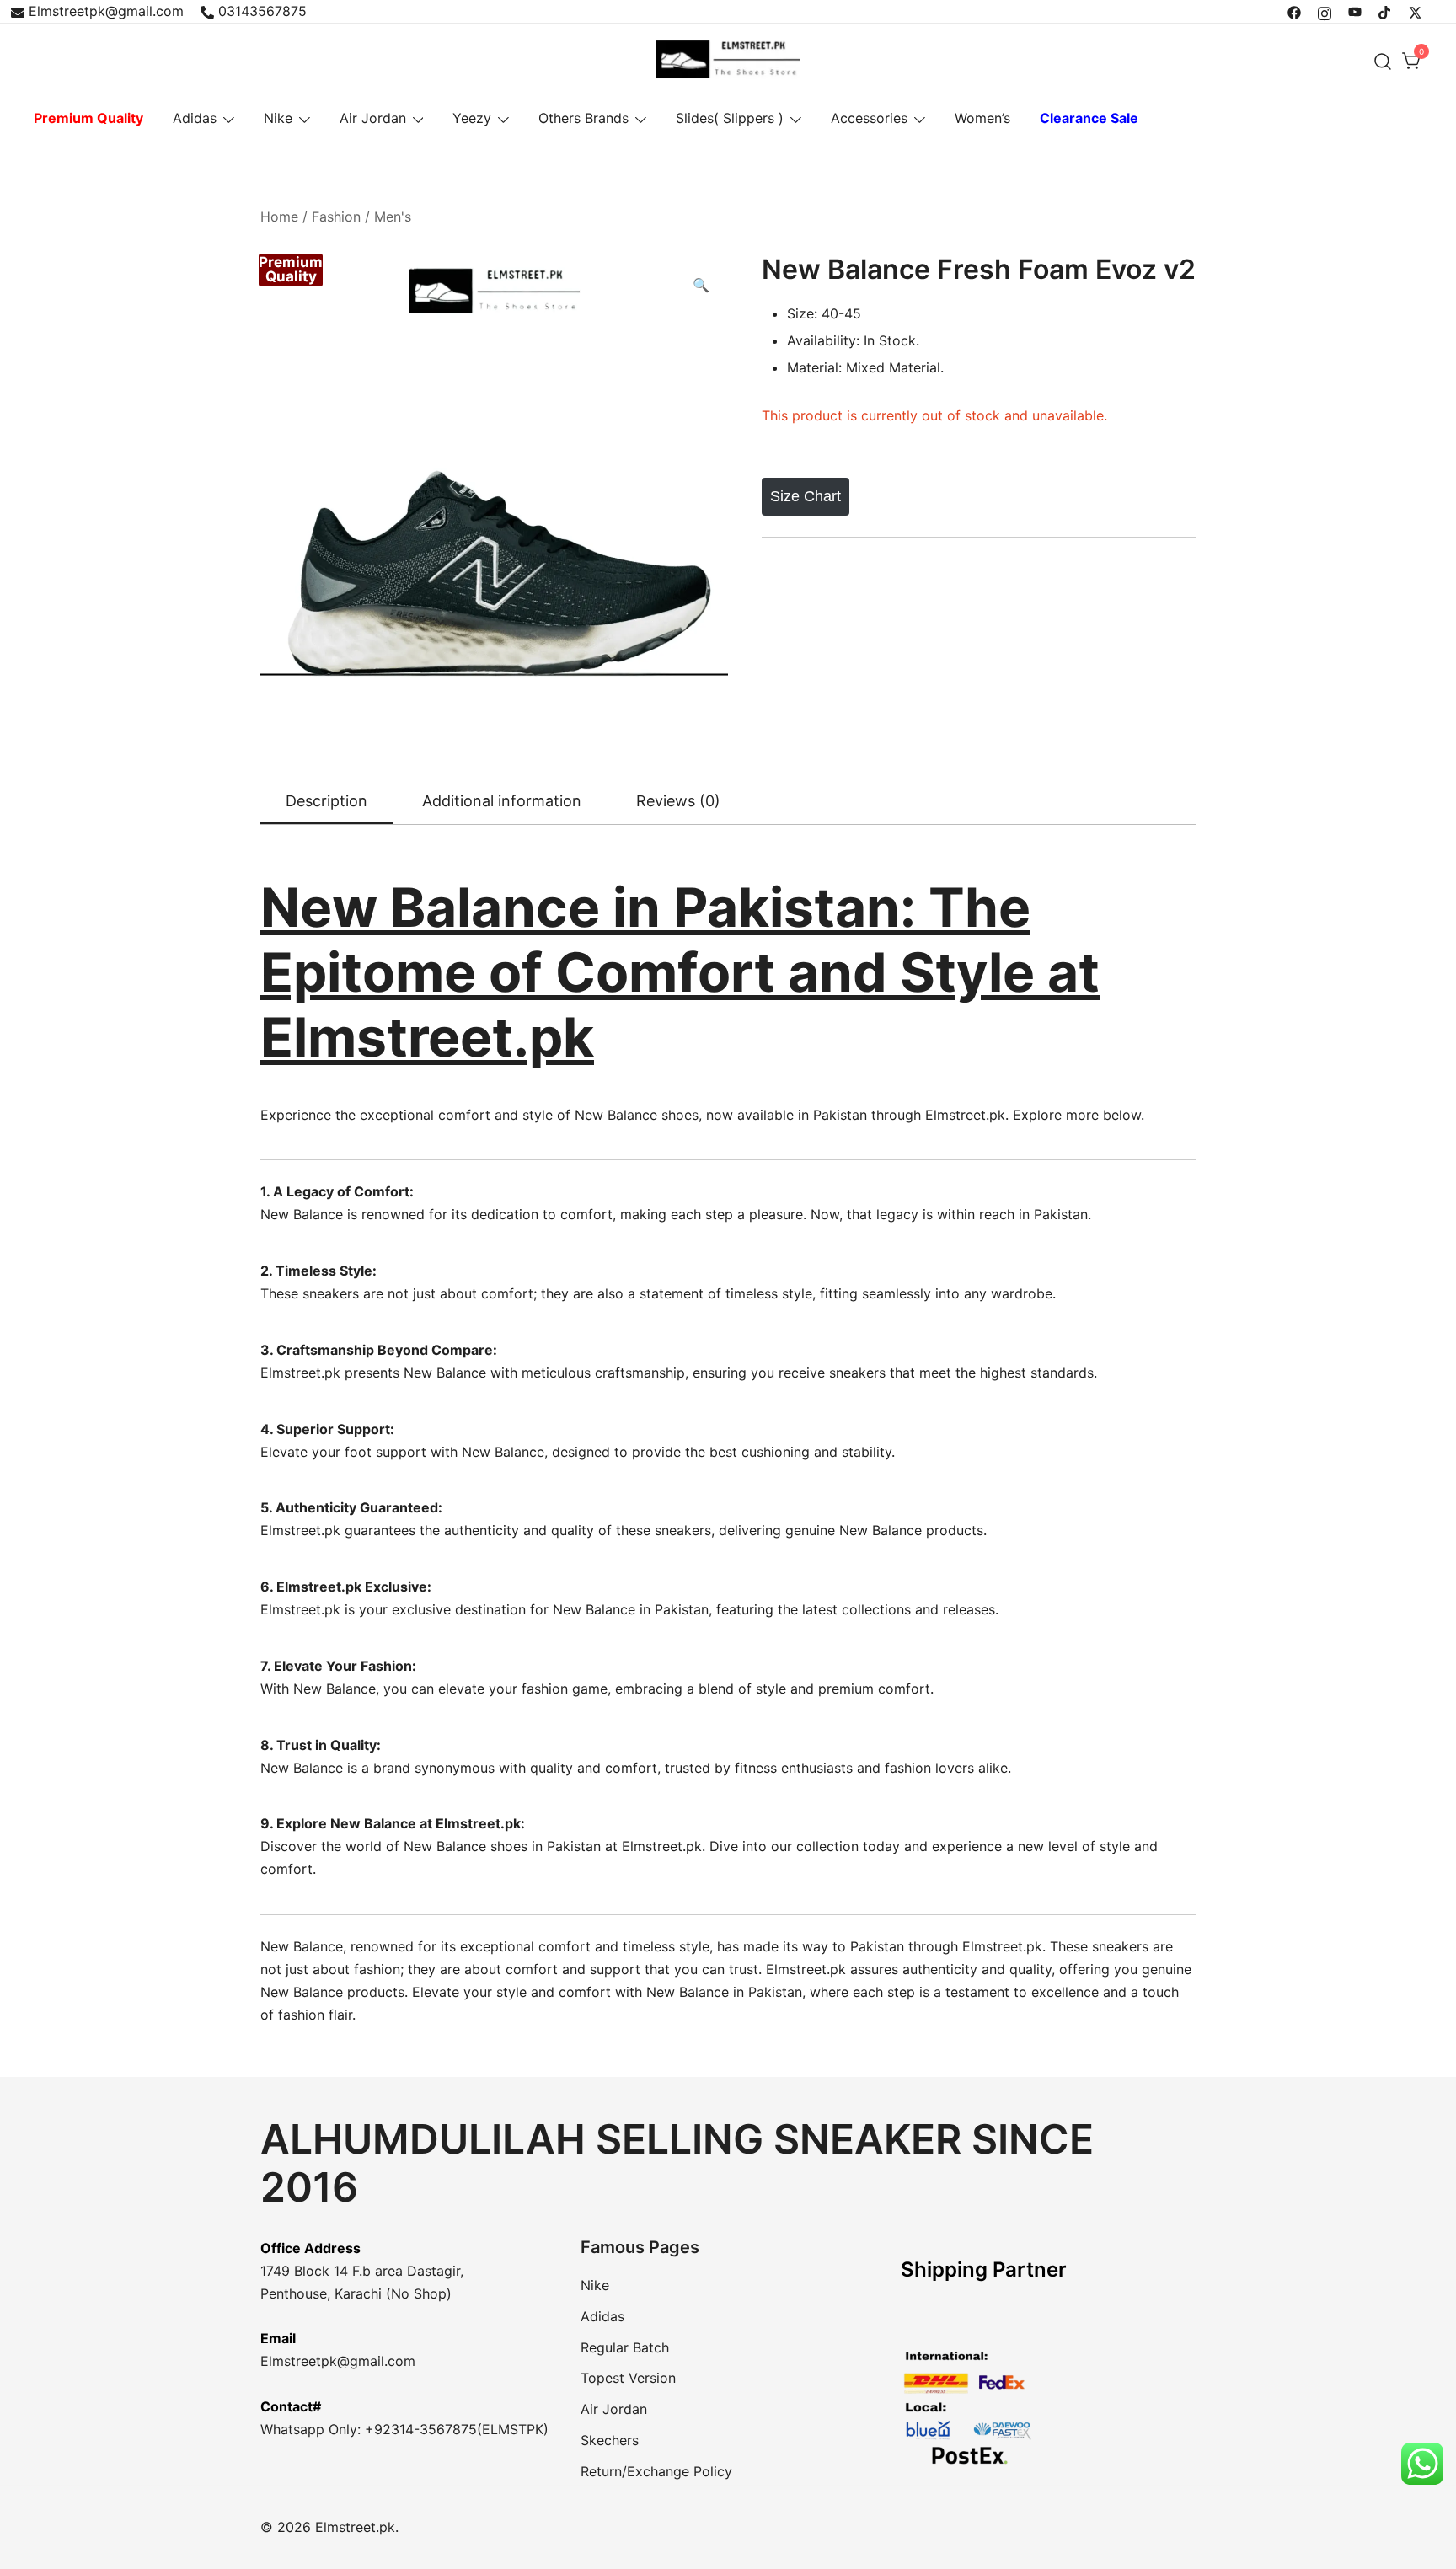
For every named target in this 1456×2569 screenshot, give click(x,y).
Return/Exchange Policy (656, 2471)
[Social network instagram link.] (1325, 11)
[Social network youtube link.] (1355, 11)
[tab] (327, 802)
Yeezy (472, 118)
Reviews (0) (678, 801)
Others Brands (583, 118)
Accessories (869, 118)
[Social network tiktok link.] (1385, 11)
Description (327, 801)
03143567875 (262, 11)
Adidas (195, 118)
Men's (393, 217)
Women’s (982, 118)
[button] (701, 285)
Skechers (610, 2440)
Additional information (502, 801)
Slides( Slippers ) (730, 118)
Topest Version (628, 2378)
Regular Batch (625, 2347)
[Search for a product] (1383, 61)
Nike (278, 118)
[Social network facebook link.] (1294, 11)
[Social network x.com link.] (1416, 11)
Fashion (336, 217)
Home (279, 217)
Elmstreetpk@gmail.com (106, 11)
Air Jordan (373, 118)
